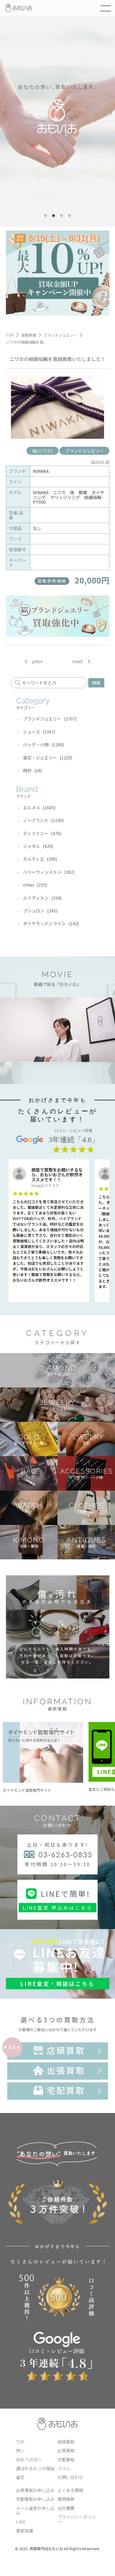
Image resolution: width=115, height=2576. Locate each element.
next (78, 661)
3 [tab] (62, 216)
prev (38, 661)
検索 (96, 683)
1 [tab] (45, 216)
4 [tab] (70, 216)
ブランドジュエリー (84, 451)
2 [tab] (53, 216)
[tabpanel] (57, 113)
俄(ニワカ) (43, 451)
